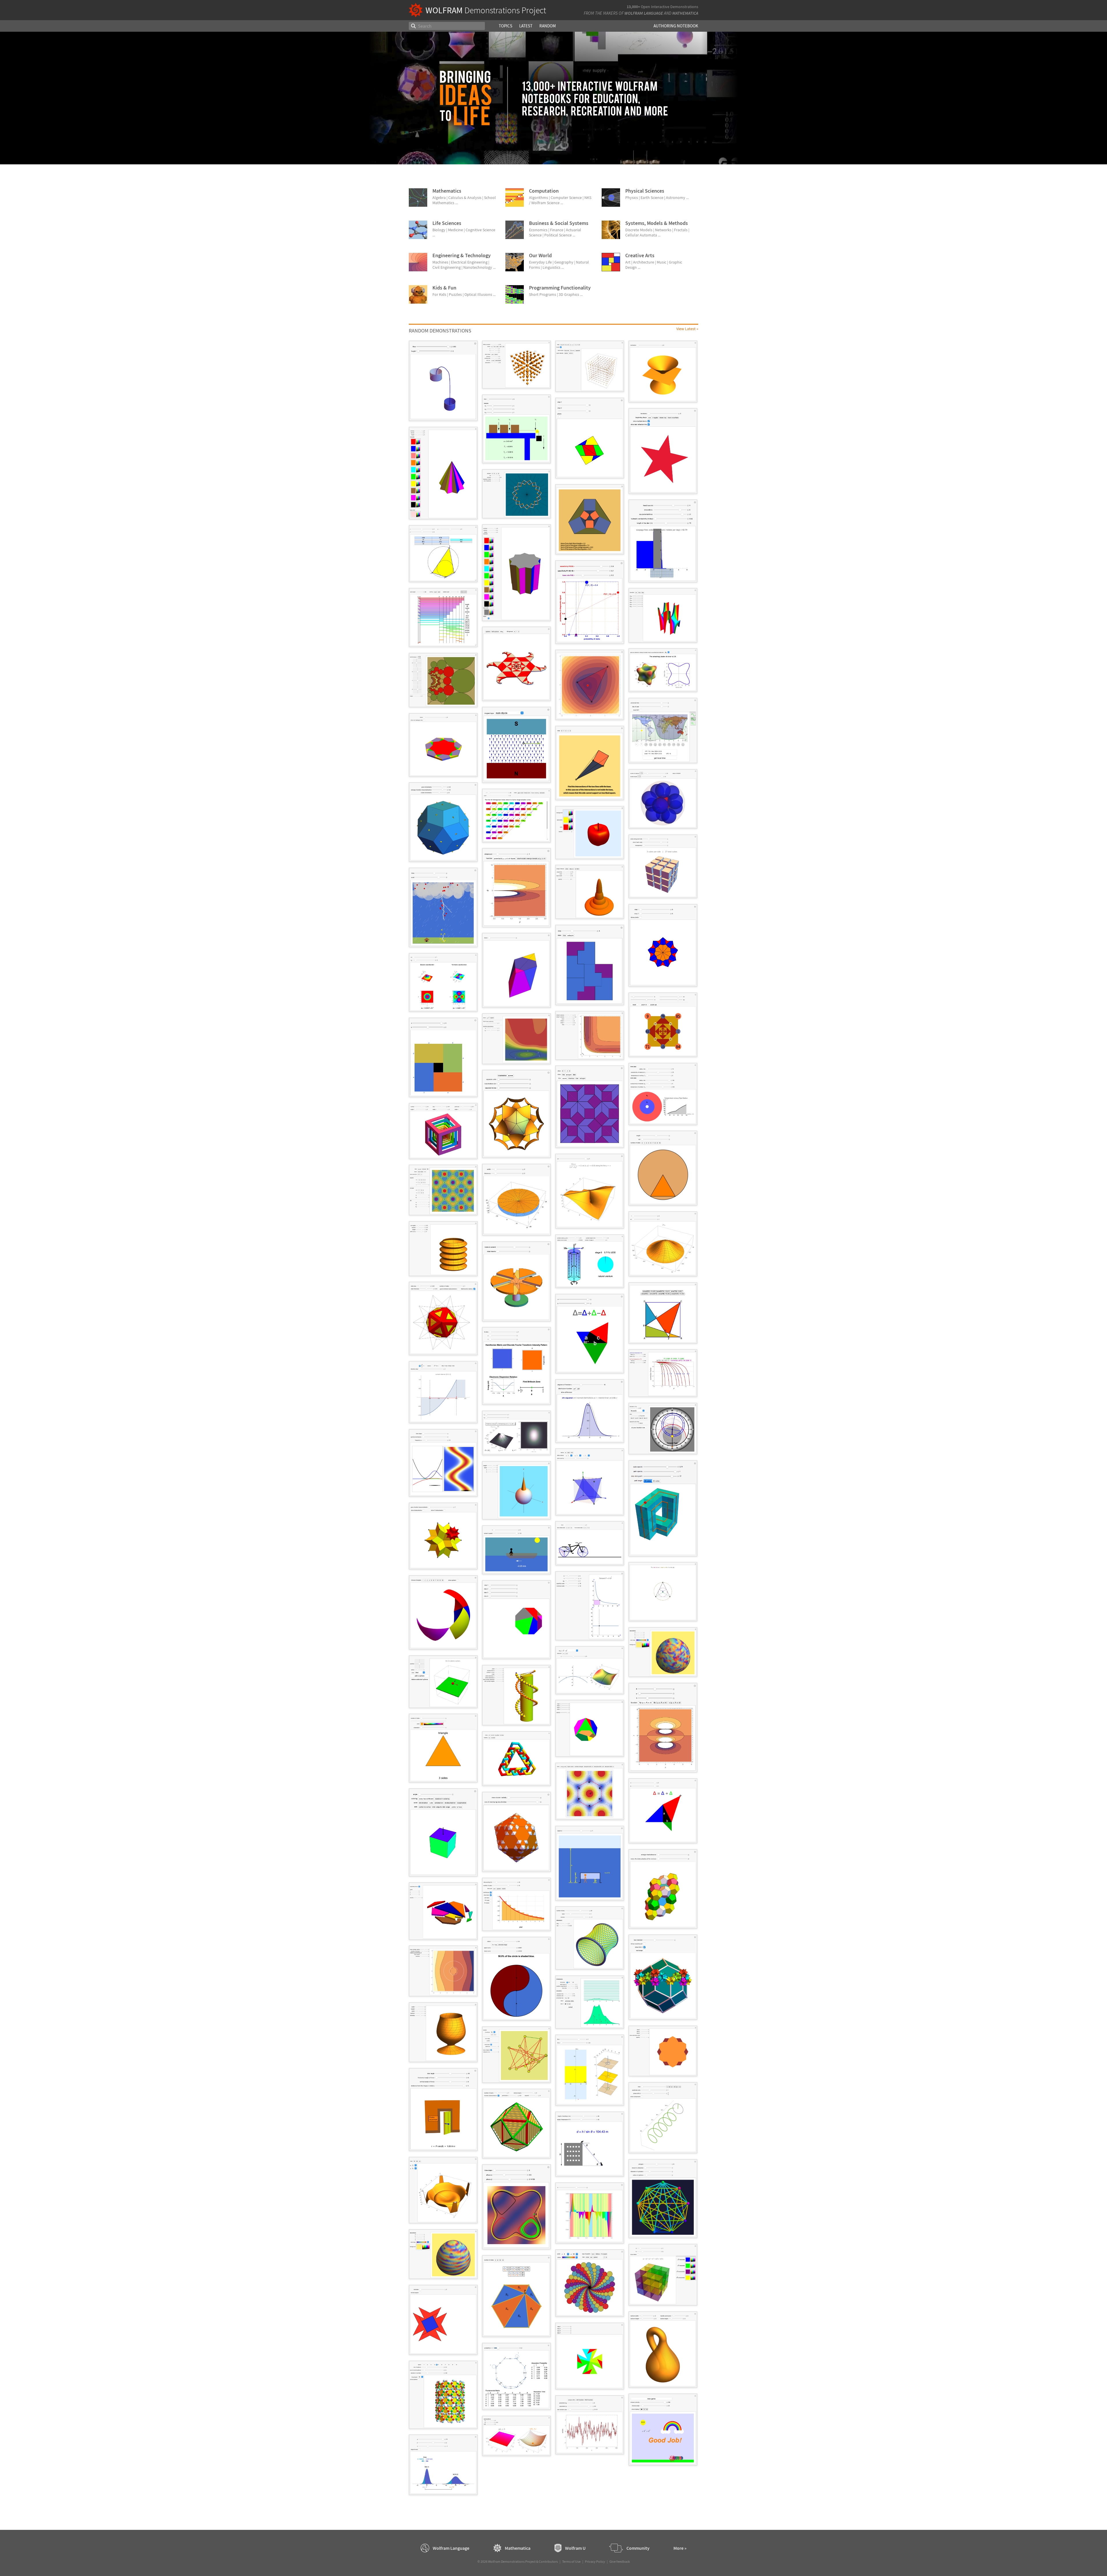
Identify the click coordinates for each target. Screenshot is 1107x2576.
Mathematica (685, 13)
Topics (506, 26)
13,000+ (633, 7)
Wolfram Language (644, 13)
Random (548, 26)
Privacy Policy (595, 2561)
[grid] (553, 1420)
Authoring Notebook (676, 26)
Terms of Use (571, 2561)
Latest (526, 26)
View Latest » (687, 329)
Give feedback (620, 2561)
